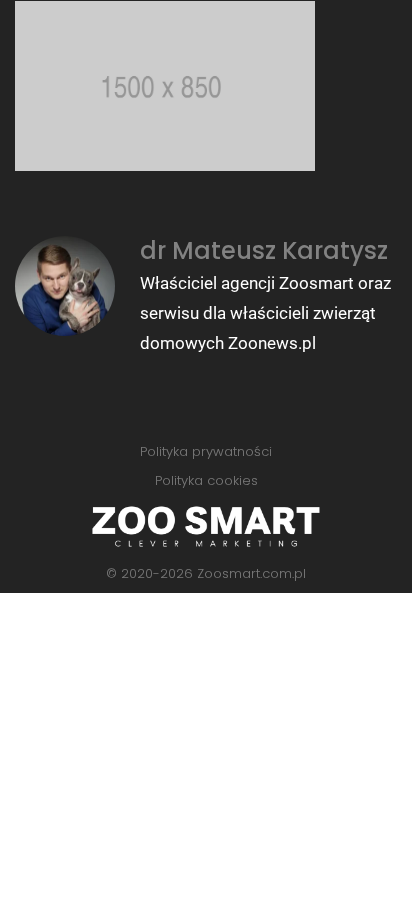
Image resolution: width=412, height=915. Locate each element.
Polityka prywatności (206, 451)
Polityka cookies (206, 480)
